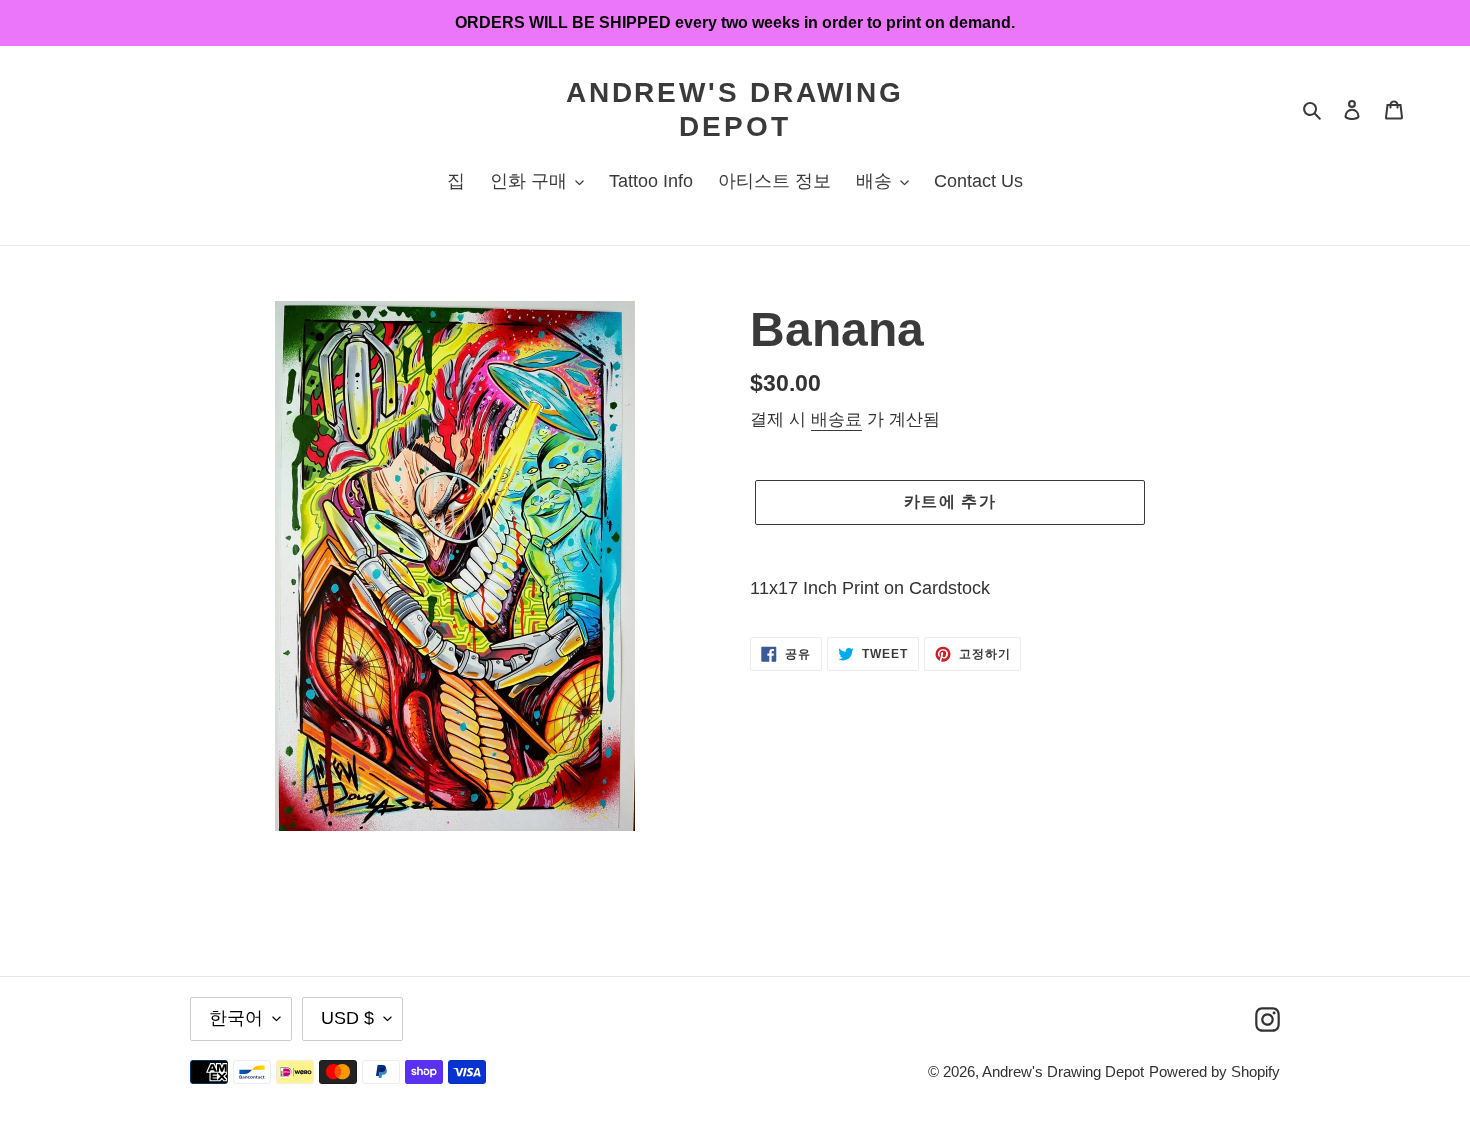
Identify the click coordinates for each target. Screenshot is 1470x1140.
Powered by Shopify (1214, 1071)
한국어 (236, 1018)
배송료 (836, 419)
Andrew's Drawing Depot (735, 109)
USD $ (347, 1018)
